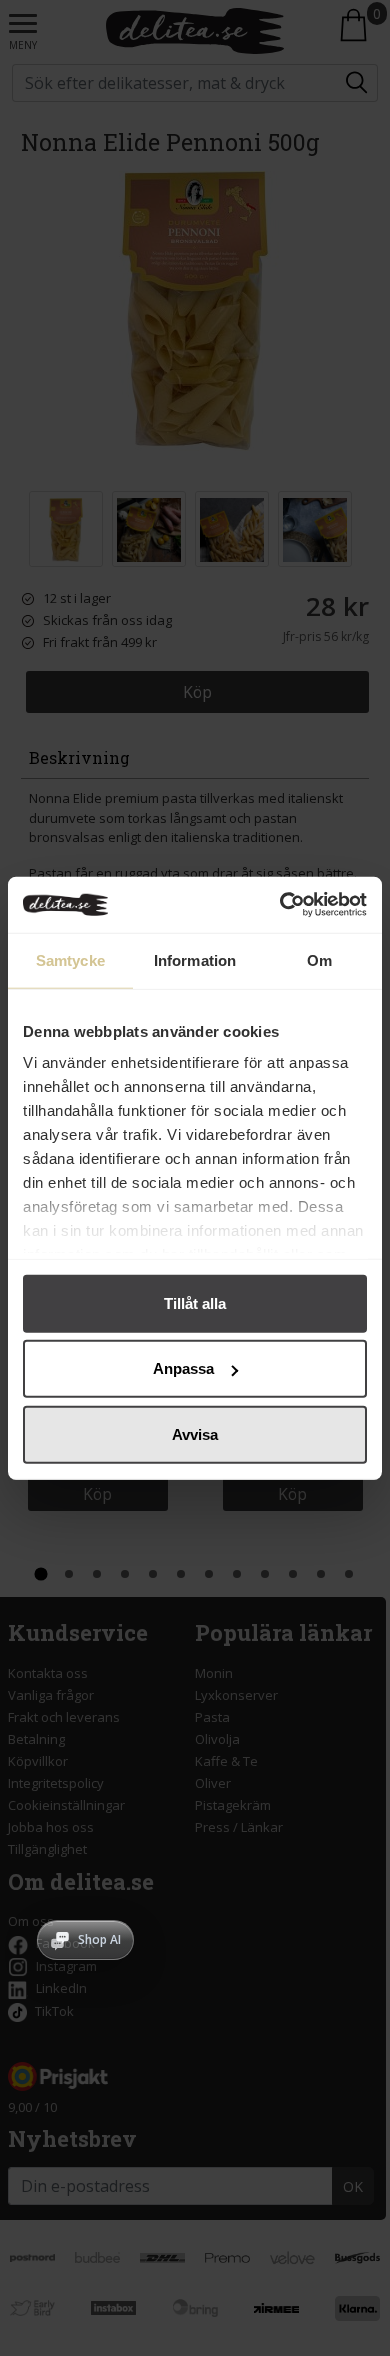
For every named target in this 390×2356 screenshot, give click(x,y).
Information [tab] (195, 959)
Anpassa (183, 1368)
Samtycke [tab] (70, 959)
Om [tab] (319, 959)
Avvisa (195, 1433)
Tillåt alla (195, 1302)
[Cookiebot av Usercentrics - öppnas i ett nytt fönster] (280, 905)
